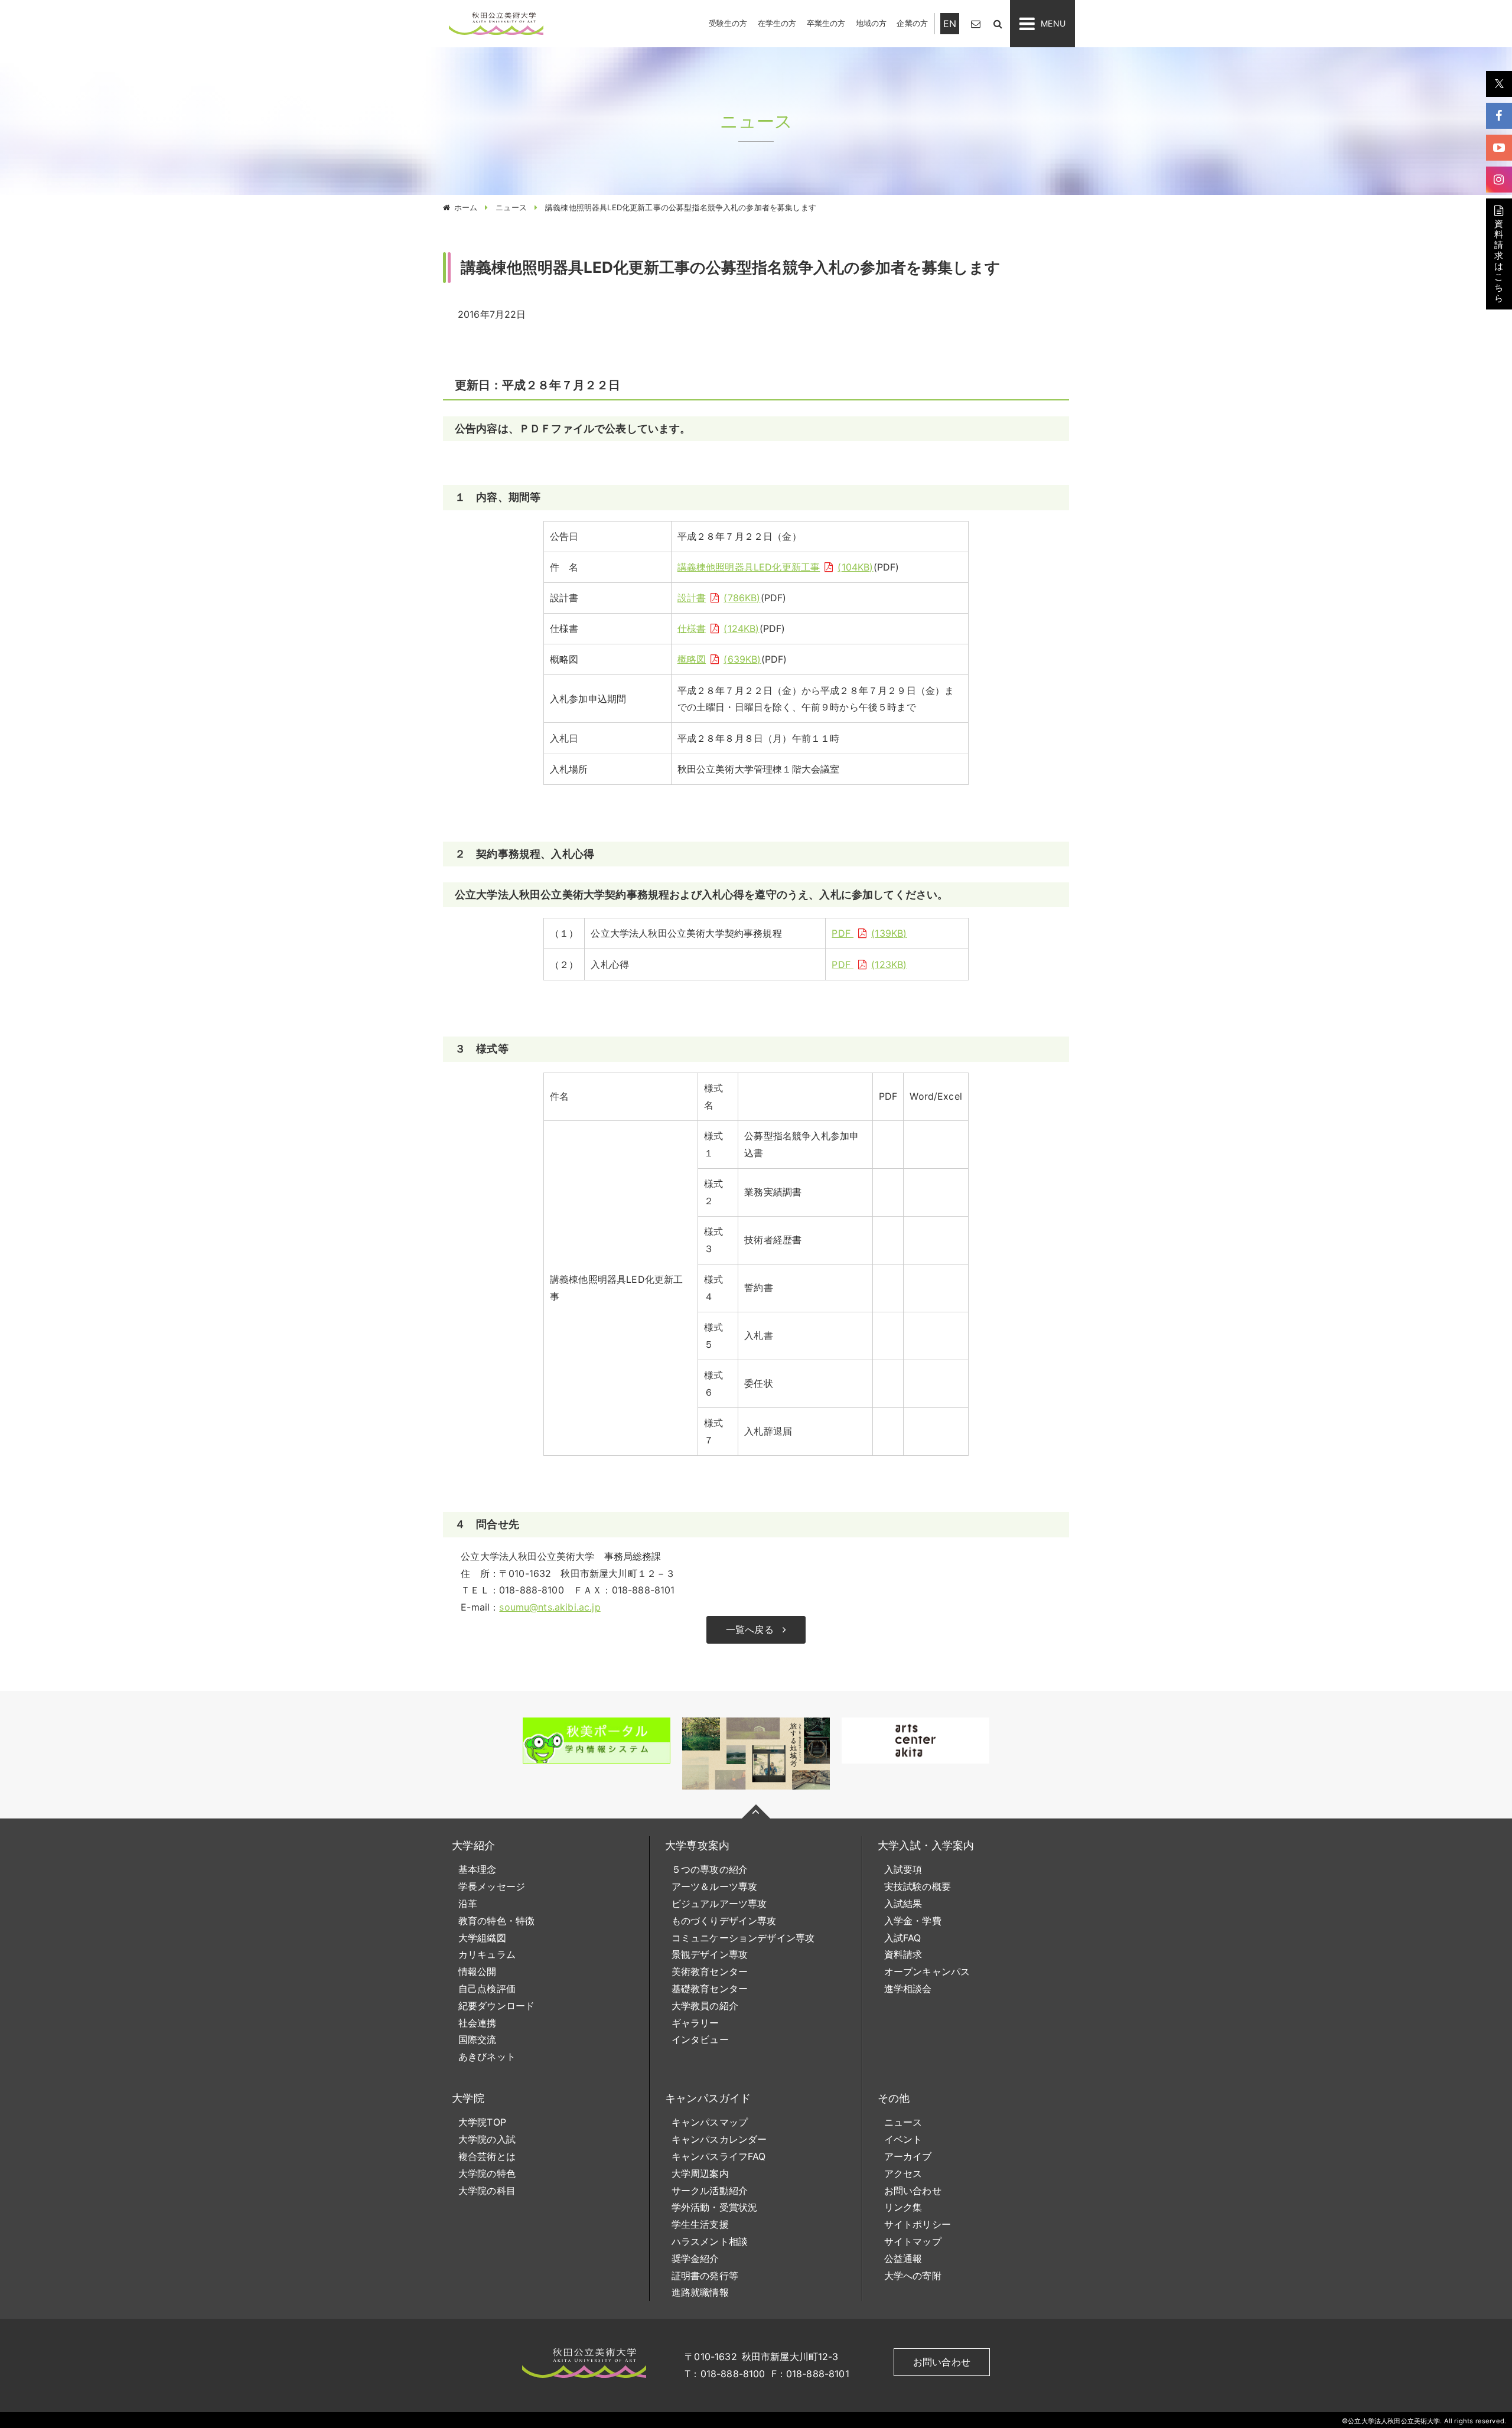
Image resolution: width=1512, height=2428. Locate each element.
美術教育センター (710, 1971)
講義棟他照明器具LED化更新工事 (774, 567)
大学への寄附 (913, 2276)
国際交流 (478, 2039)
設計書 (717, 598)
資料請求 (903, 1954)
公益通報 (903, 2258)
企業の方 (912, 23)
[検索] (998, 23)
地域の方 (871, 23)
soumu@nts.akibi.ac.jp (550, 1607)
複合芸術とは (487, 2156)
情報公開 (478, 1971)
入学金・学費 (913, 1921)
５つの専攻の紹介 (710, 1869)
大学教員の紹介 (705, 2006)
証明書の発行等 (705, 2276)
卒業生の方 (826, 23)
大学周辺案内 (700, 2173)
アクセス (903, 2173)
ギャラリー (695, 2023)
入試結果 (903, 1904)
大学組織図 (482, 1938)
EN (950, 24)
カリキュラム (487, 1954)
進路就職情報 (700, 2292)
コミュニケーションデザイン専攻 (743, 1938)
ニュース (511, 207)
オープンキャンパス (927, 1971)
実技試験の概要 (918, 1886)
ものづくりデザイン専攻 (724, 1921)
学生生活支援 (700, 2224)
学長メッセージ (492, 1886)
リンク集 (903, 2207)
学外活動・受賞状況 (714, 2207)
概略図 (718, 659)
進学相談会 (908, 1989)
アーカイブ (908, 2156)
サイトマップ (913, 2241)
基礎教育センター (710, 1989)
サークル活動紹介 (710, 2191)
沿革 (468, 1904)
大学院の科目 (487, 2191)
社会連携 (478, 2023)
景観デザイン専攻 (710, 1954)
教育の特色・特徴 (496, 1921)
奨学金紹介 (695, 2258)
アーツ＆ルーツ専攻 (714, 1886)
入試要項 (903, 1869)
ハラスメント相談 (710, 2241)
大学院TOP (482, 2122)
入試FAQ (903, 1938)
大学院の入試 (487, 2139)
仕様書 (717, 628)
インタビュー (700, 2039)
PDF (867, 933)
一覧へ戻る (750, 1629)
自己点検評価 (487, 1989)
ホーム (466, 207)
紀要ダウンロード (496, 2006)
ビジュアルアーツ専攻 (719, 1904)
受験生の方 (728, 23)
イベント (903, 2139)
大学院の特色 (487, 2173)
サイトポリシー (918, 2224)
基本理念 (478, 1869)
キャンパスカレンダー (719, 2139)
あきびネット (487, 2057)
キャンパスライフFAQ (719, 2156)
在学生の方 (777, 23)
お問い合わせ (913, 2191)
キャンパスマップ (710, 2122)
